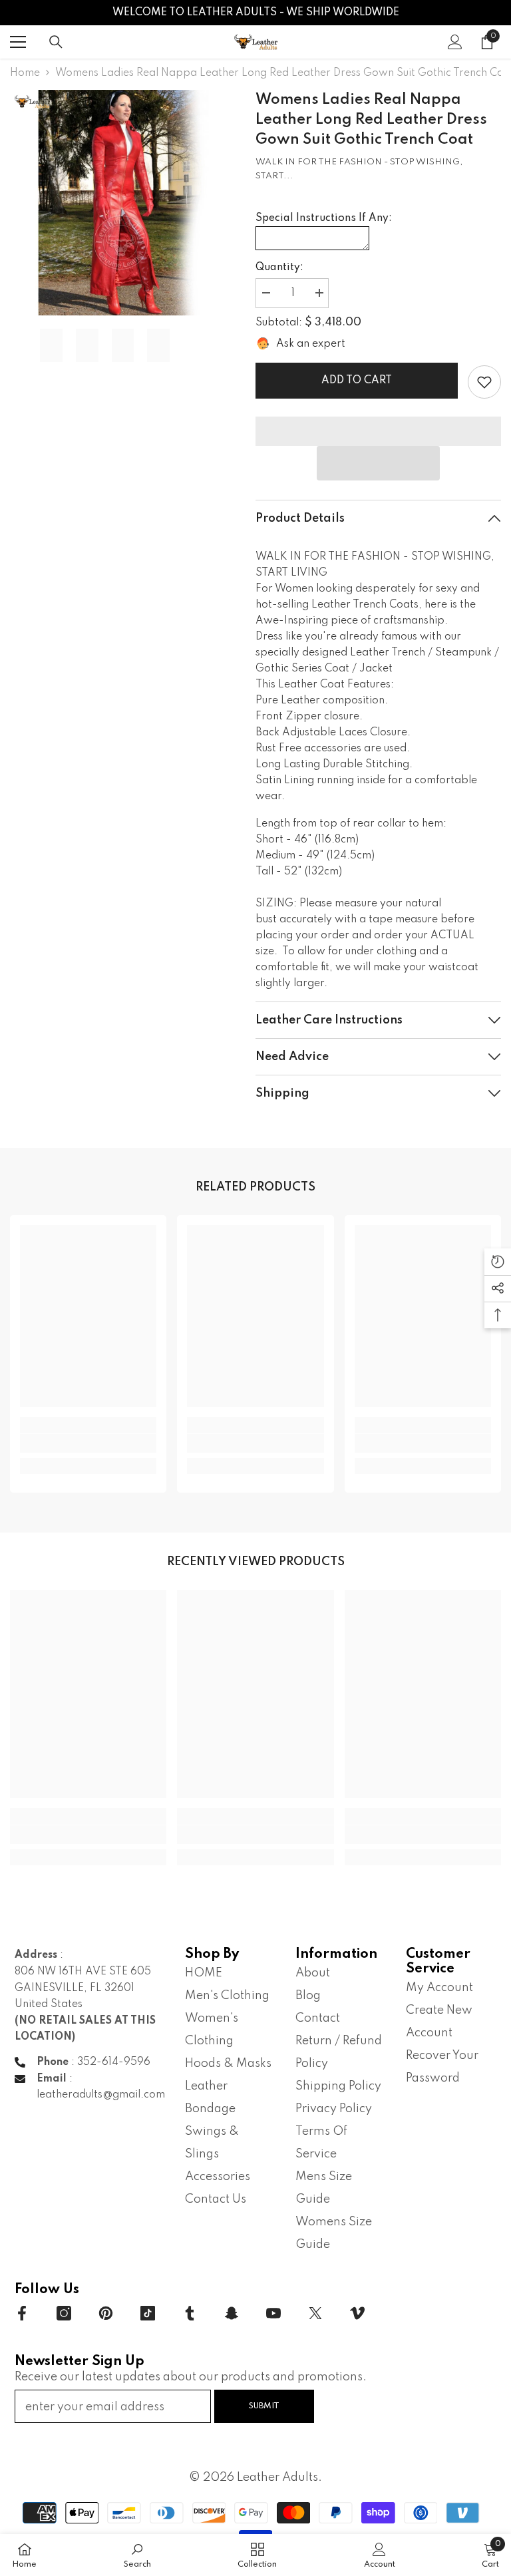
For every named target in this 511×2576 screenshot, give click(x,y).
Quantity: (279, 268)
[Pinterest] (106, 2313)
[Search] (56, 42)
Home (25, 73)
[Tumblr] (190, 2313)
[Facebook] (22, 2313)
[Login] (455, 42)
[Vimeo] (357, 2313)
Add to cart (357, 381)
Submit (264, 2406)
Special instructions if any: (324, 218)
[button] (378, 463)
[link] (484, 382)
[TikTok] (148, 2313)
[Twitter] (315, 2313)
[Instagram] (64, 2313)
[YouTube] (273, 2313)
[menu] (18, 42)
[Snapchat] (232, 2313)
